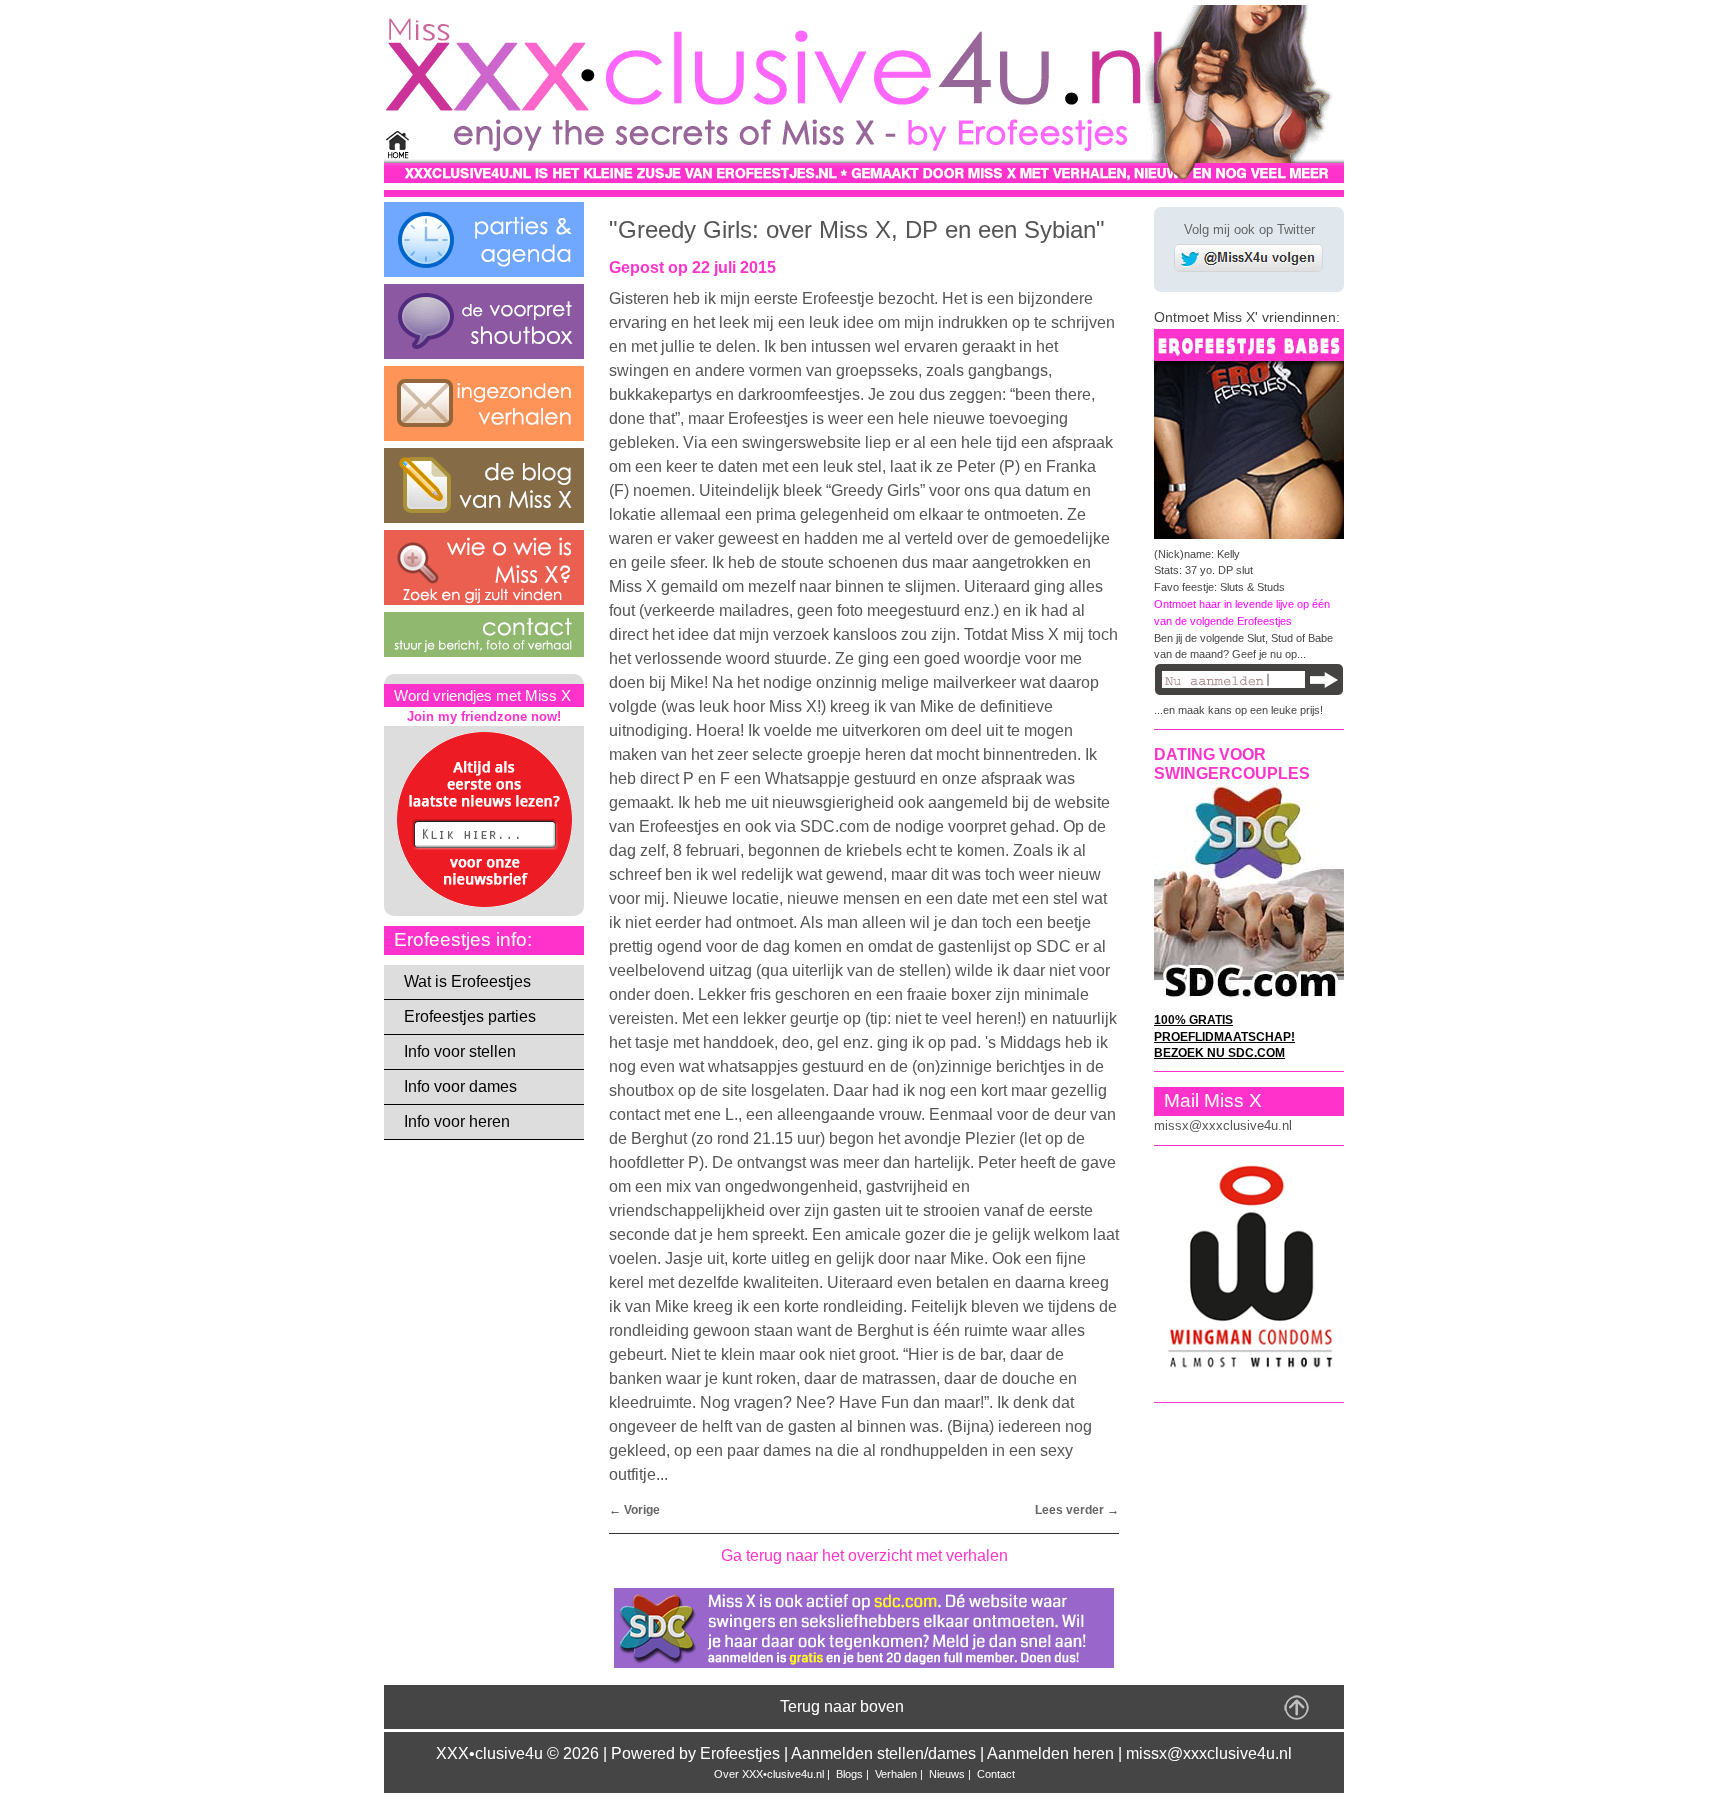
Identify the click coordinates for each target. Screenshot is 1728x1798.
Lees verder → (1077, 1510)
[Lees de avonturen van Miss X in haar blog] (484, 517)
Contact (996, 1774)
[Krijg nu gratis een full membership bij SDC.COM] (864, 1667)
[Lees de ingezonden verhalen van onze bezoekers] (484, 435)
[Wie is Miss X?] (484, 599)
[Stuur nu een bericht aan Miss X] (484, 651)
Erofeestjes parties (470, 1016)
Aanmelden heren (1050, 1753)
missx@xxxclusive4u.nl (1223, 1125)
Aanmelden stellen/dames (883, 1753)
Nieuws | (951, 1774)
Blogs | (854, 1774)
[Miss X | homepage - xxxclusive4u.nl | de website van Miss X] (864, 177)
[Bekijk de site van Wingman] (1249, 1369)
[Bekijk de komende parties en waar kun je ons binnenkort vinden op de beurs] (484, 271)
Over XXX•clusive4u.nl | (773, 1774)
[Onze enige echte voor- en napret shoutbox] (484, 353)
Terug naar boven (842, 1706)
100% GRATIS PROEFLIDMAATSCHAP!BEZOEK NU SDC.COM (1224, 1036)
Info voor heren (457, 1121)
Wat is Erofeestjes (467, 981)
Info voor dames (460, 1086)
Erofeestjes (740, 1753)
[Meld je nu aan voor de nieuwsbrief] (484, 906)
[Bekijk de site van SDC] (1249, 999)
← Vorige (634, 1510)
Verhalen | (900, 1774)
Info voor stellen (460, 1051)
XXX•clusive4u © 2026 (517, 1753)
